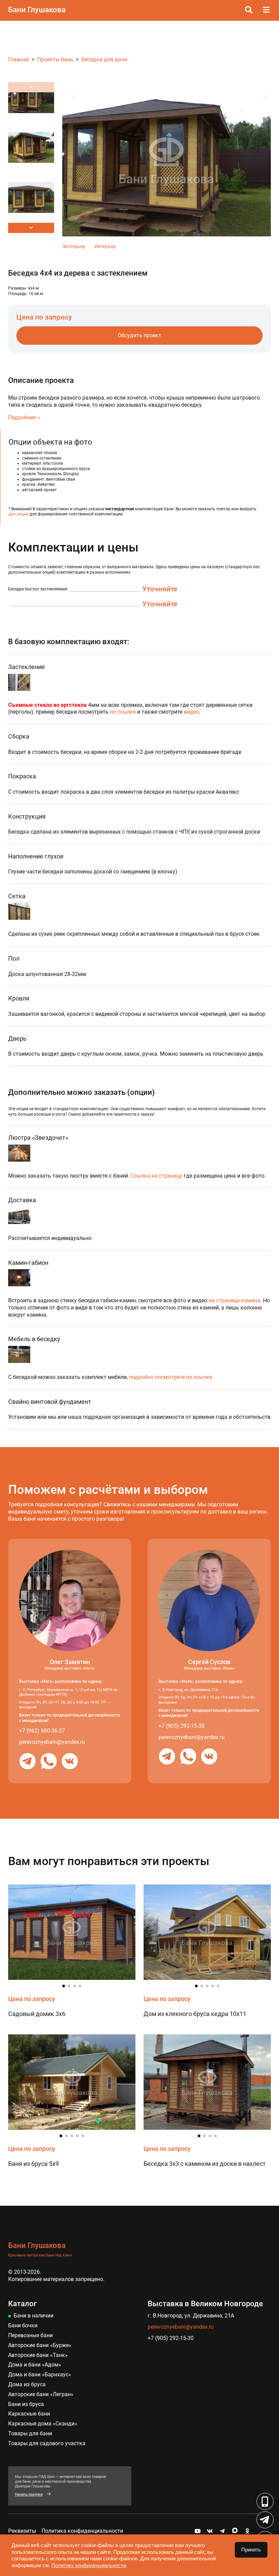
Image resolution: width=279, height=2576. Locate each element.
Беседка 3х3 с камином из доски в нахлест (205, 2164)
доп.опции (19, 514)
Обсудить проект (139, 335)
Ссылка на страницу (157, 1176)
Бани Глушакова (37, 10)
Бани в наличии (34, 2316)
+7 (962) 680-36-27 (42, 1731)
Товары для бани (30, 2433)
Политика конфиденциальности (82, 2531)
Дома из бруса (27, 2384)
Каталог (22, 2304)
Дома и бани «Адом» (35, 2365)
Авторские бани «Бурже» (40, 2345)
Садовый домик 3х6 (37, 2014)
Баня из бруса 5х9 (34, 2164)
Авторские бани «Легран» (41, 2394)
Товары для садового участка (47, 2443)
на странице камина (234, 1300)
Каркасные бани (29, 2414)
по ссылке (123, 712)
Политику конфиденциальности (89, 2565)
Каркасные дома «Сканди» (43, 2424)
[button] (31, 228)
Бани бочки (23, 2325)
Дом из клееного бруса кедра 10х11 (195, 2014)
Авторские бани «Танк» (38, 2355)
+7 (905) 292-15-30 (182, 1726)
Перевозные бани (30, 2335)
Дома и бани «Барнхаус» (40, 2375)
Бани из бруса (26, 2404)
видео (191, 712)
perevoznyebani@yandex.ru (52, 1742)
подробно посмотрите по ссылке (170, 1377)
